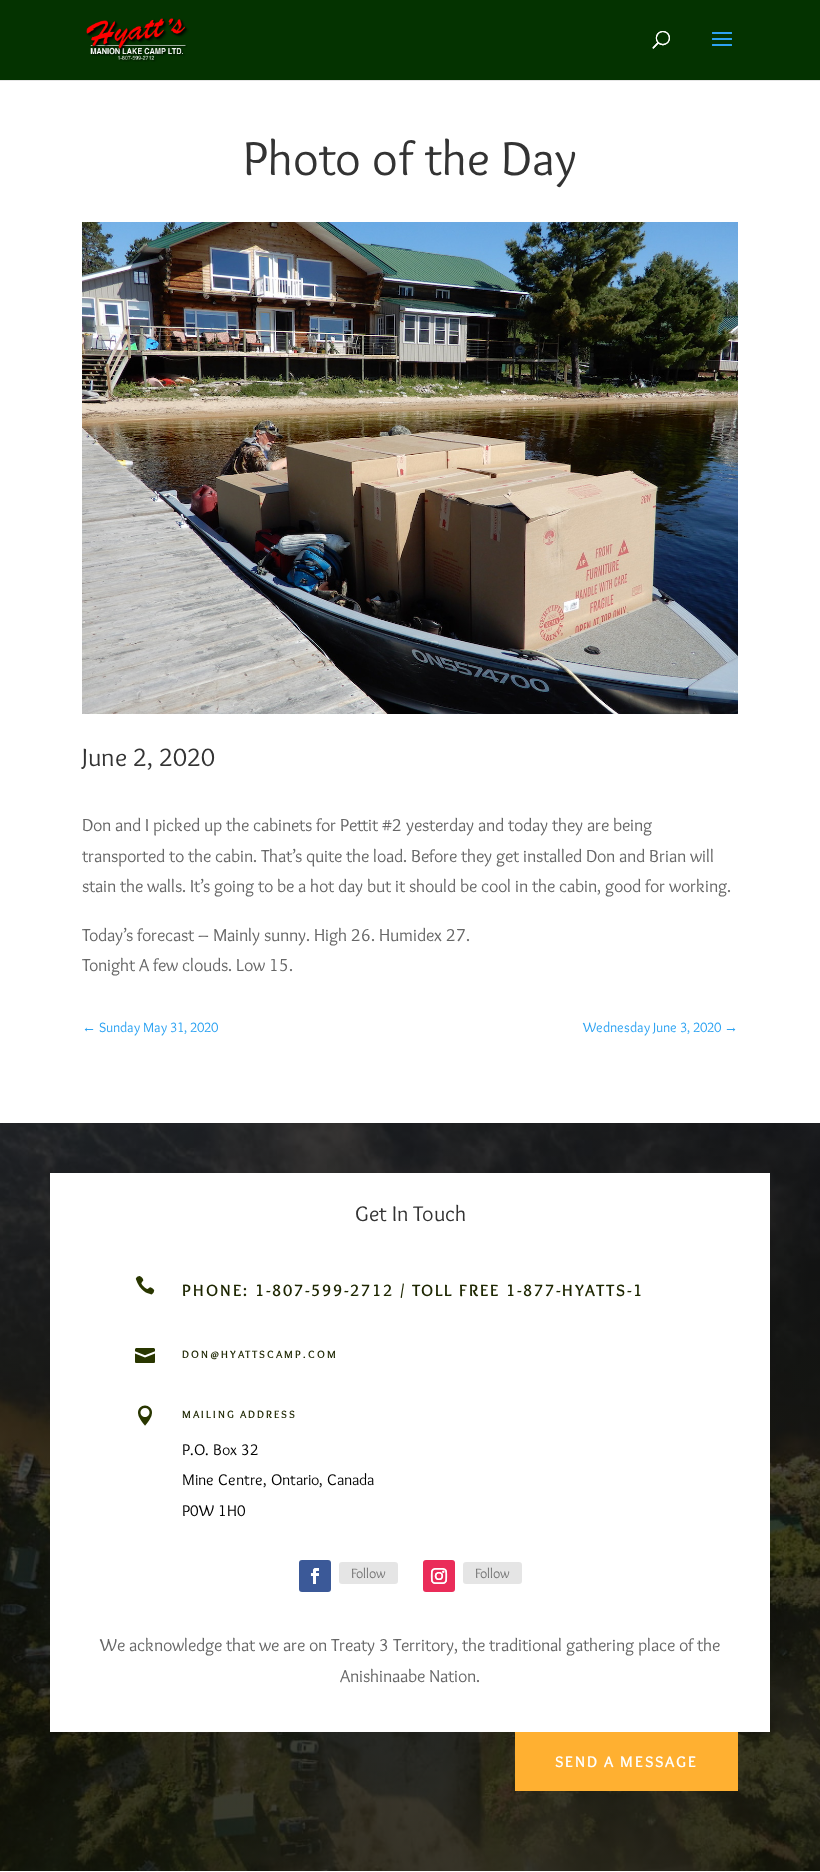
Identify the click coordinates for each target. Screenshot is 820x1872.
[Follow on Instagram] (439, 1576)
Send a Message (626, 1761)
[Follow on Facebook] (315, 1576)
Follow (368, 1573)
